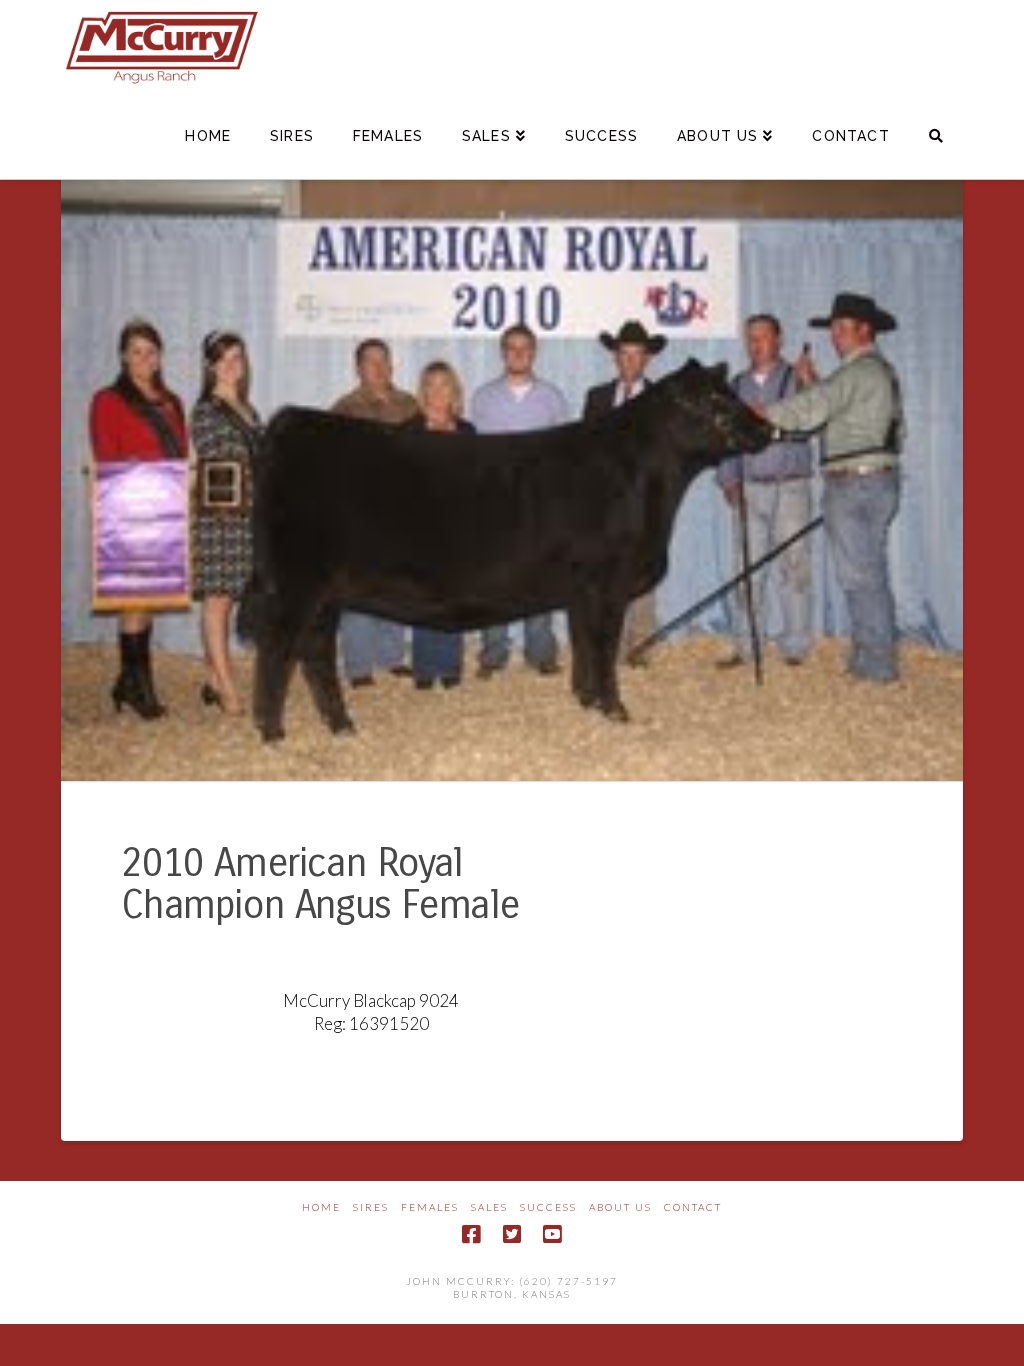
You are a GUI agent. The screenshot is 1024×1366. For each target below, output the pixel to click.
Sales (489, 1207)
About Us (620, 1207)
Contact (693, 1207)
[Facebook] (471, 1234)
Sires (371, 1207)
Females (430, 1207)
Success (548, 1207)
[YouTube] (552, 1234)
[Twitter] (512, 1234)
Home (321, 1207)
